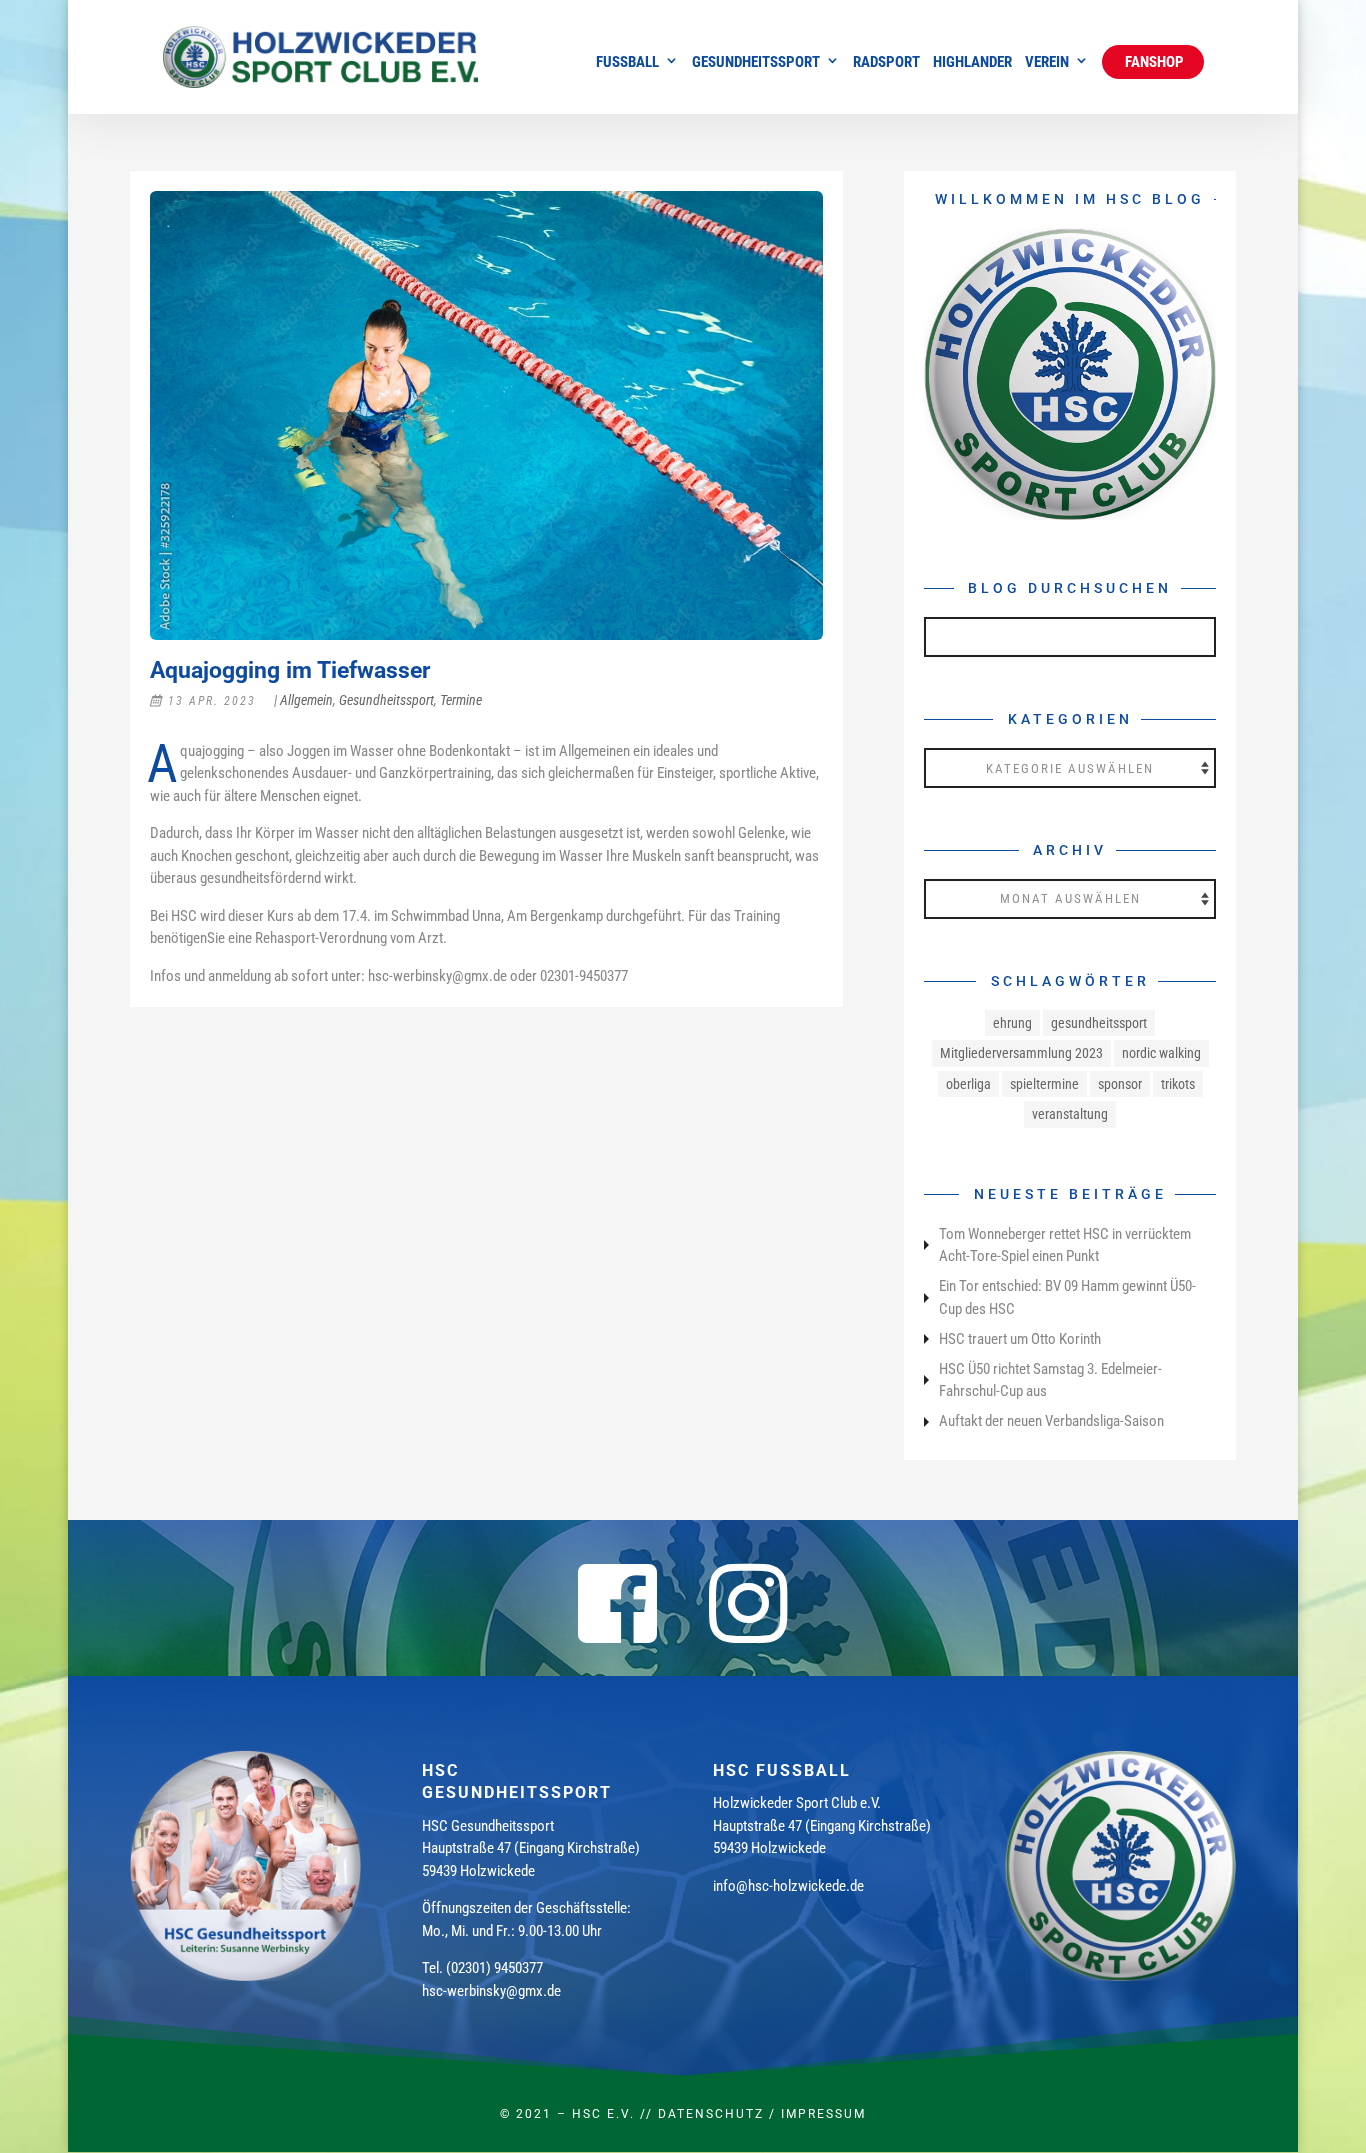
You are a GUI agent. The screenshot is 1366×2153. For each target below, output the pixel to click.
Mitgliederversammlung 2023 (1021, 1053)
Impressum (823, 2114)
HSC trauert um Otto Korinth (1020, 1339)
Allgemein (306, 700)
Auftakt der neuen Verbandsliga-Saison (1051, 1421)
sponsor (1120, 1084)
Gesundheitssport (756, 63)
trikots (1178, 1084)
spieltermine (1044, 1084)
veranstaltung (1070, 1114)
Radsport (886, 63)
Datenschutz (711, 2114)
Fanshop (1153, 62)
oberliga (968, 1084)
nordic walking (1161, 1053)
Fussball (627, 63)
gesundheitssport (1099, 1023)
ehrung (1012, 1023)
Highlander (972, 63)
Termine (461, 700)
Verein (1047, 63)
